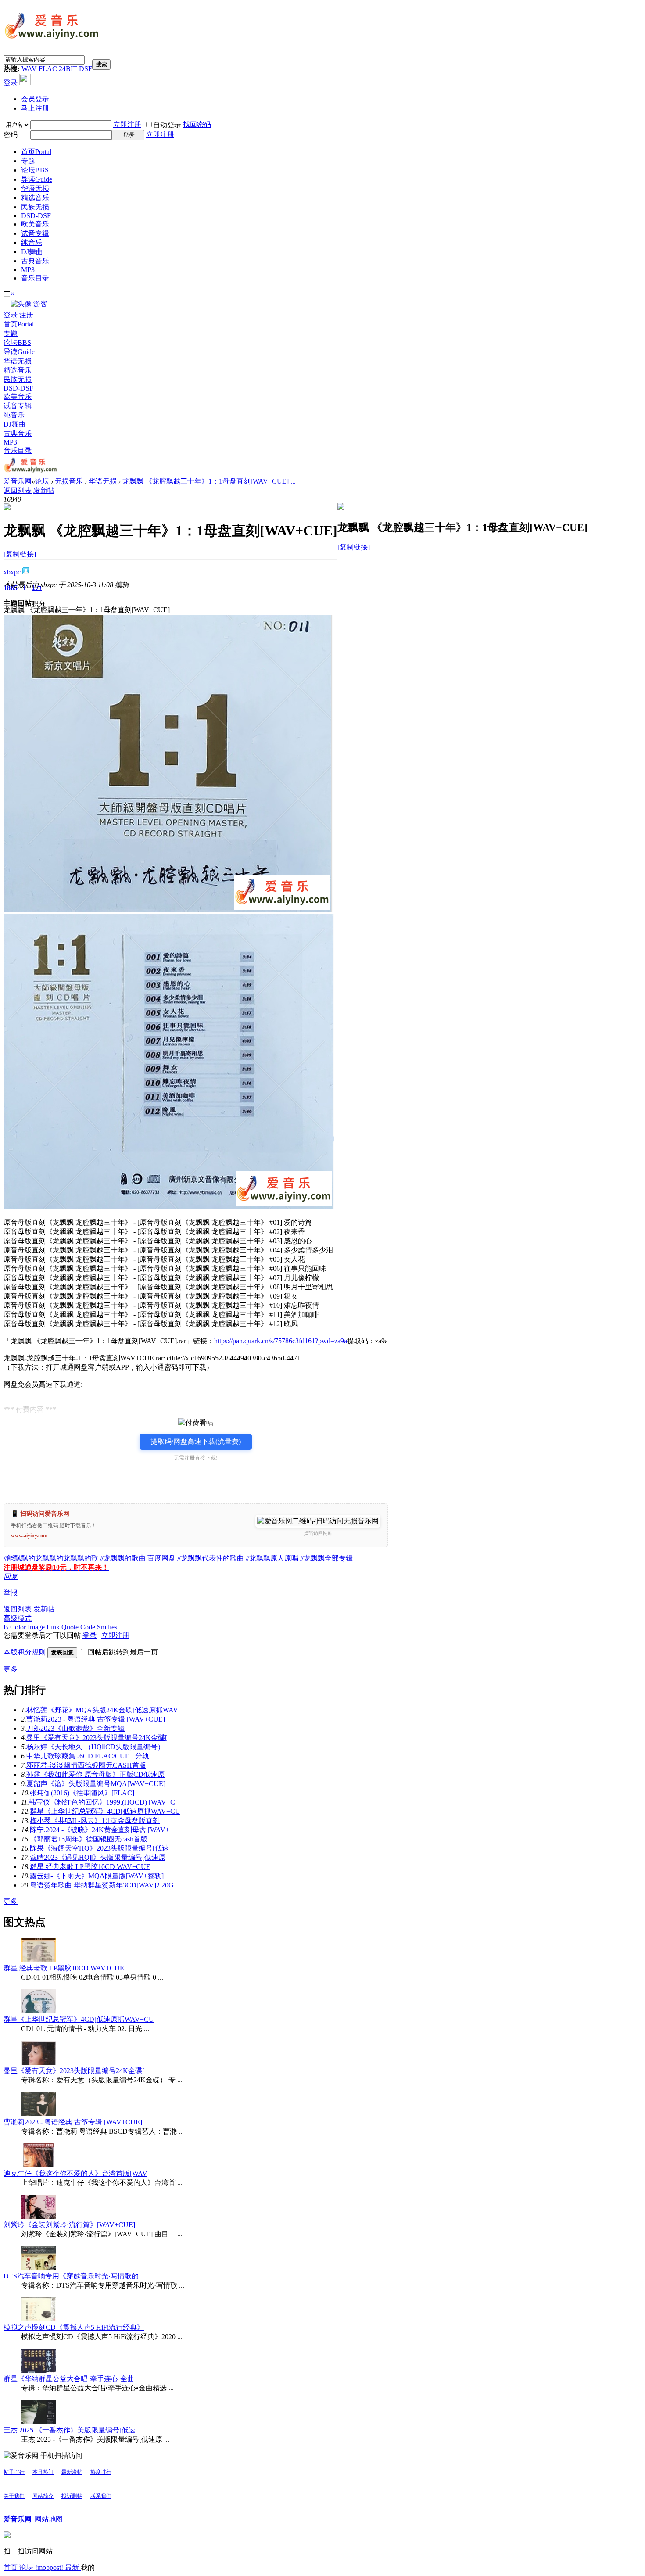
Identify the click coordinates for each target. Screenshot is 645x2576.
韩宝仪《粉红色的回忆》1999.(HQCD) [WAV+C (102, 1802)
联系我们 (101, 2496)
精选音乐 (35, 198)
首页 (36, 152)
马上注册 (35, 108)
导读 (37, 179)
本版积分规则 (25, 1652)
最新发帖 (72, 2472)
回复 (11, 1577)
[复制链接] (20, 554)
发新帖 (44, 490)
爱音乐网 (18, 481)
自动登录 (167, 125)
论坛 (35, 170)
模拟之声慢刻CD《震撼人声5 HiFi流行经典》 (74, 2327)
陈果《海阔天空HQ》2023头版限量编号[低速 (99, 1848)
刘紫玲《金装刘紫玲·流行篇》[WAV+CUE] (69, 2225)
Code (88, 1627)
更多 (11, 1669)
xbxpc (12, 572)
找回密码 (197, 124)
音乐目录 (35, 278)
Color (18, 1627)
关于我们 (14, 2496)
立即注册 (127, 124)
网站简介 (43, 2496)
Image (36, 1627)
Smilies (107, 1627)
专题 (28, 161)
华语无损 (35, 188)
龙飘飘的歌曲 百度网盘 (138, 1558)
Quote (70, 1627)
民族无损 (35, 207)
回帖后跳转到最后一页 (123, 1652)
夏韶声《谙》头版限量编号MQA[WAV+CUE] (96, 1784)
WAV (29, 69)
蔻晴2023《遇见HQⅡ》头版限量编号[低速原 (98, 1857)
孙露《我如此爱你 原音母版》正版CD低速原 (95, 1774)
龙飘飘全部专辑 (326, 1558)
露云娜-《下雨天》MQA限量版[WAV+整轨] (97, 1876)
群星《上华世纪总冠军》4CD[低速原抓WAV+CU (105, 1811)
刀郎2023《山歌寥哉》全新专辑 (75, 1728)
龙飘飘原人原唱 (272, 1558)
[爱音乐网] (52, 40)
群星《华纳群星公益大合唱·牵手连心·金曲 (69, 2379)
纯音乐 (32, 242)
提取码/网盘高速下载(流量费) (196, 1441)
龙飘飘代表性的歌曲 (211, 1558)
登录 (11, 83)
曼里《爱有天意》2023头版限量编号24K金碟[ (97, 1738)
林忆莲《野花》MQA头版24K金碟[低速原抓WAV (102, 1710)
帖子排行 (14, 2472)
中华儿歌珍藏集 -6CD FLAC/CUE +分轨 (88, 1756)
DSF (86, 69)
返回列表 (18, 490)
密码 (11, 135)
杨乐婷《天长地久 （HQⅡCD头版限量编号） (95, 1747)
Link (53, 1627)
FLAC (48, 69)
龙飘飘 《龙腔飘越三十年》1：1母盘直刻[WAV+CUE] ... (209, 481)
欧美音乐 (35, 224)
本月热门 (43, 2472)
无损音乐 (69, 481)
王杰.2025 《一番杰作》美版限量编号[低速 (70, 2430)
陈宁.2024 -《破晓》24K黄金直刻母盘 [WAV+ (100, 1830)
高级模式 (18, 1618)
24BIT (68, 69)
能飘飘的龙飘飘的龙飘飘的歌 (51, 1558)
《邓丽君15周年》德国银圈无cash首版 (89, 1839)
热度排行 (101, 2472)
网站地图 (49, 2519)
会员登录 (35, 99)
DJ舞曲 (32, 252)
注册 (26, 315)
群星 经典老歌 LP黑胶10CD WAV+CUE (90, 1867)
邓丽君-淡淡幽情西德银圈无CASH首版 (86, 1765)
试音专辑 (35, 233)
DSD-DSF (36, 216)
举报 (11, 1593)
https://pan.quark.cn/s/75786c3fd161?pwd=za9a (281, 1341)
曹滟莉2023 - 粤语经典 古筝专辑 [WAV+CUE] (96, 1719)
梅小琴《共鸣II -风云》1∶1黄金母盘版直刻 (95, 1821)
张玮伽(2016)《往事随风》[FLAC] (82, 1793)
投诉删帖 (72, 2496)
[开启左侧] (7, 508)
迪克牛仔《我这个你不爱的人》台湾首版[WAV (75, 2173)
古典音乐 (35, 261)
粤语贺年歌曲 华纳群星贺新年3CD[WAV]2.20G (102, 1885)
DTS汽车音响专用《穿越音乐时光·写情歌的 (71, 2276)
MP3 (28, 270)
